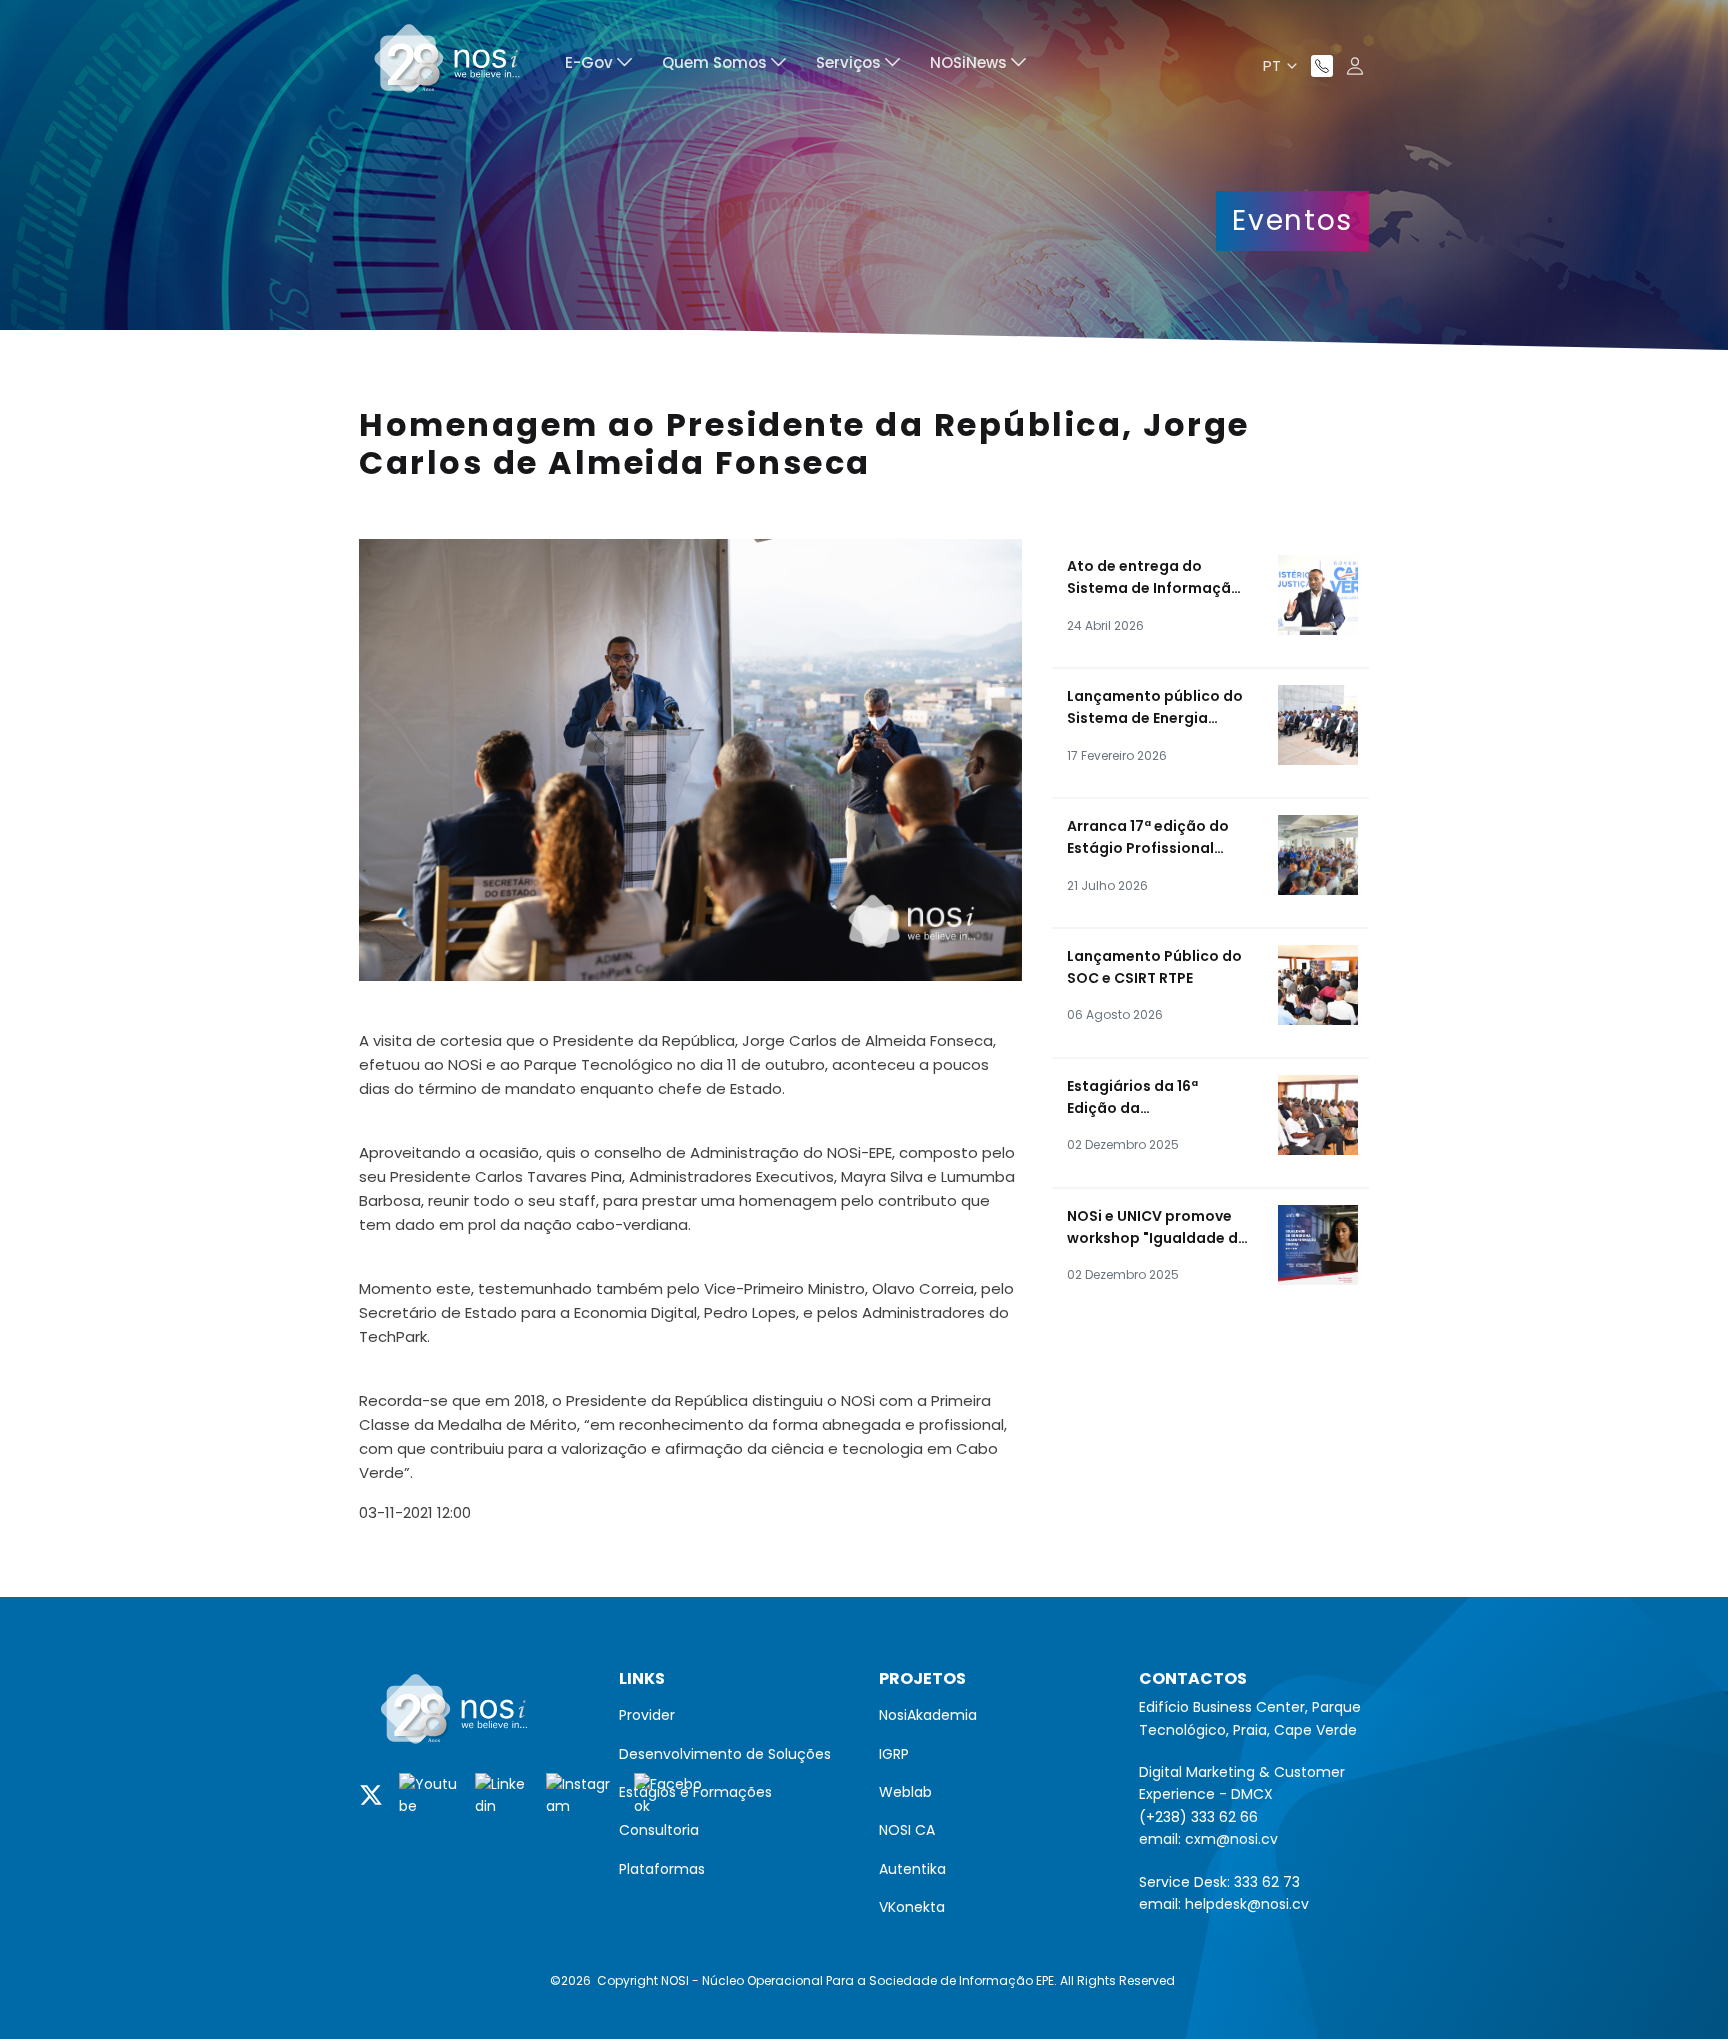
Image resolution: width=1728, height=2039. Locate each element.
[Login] (1355, 66)
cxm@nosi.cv (1231, 1839)
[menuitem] (598, 65)
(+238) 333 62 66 (1198, 1817)
